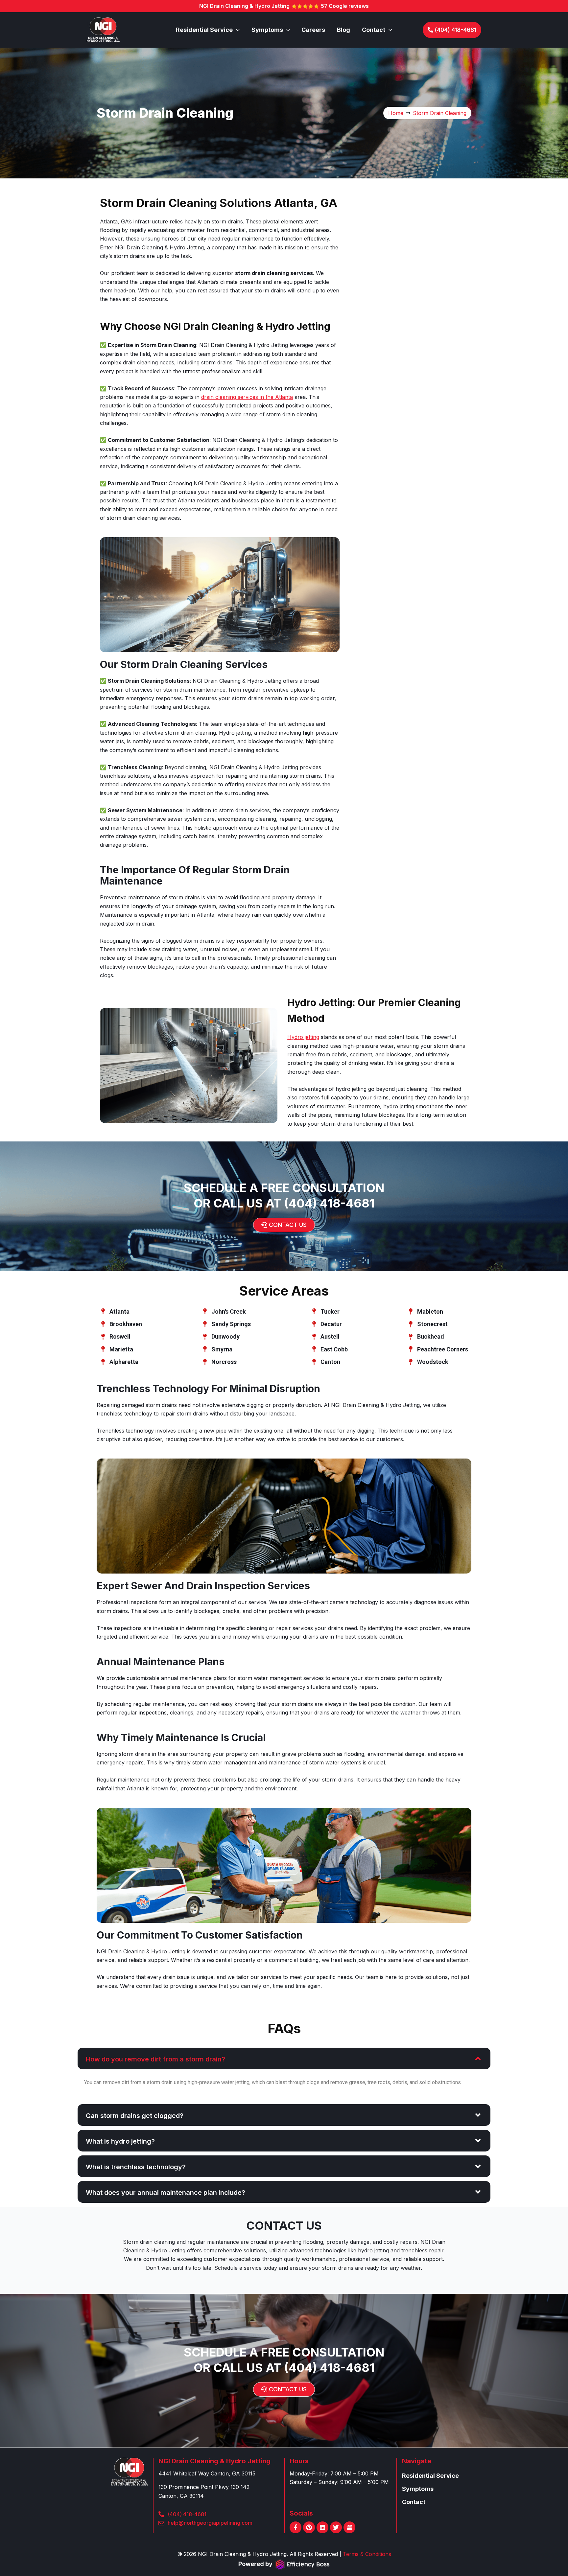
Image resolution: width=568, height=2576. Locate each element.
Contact (414, 2502)
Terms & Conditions (367, 2554)
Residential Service (430, 2476)
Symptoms (418, 2489)
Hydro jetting (303, 1037)
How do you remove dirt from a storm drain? (155, 2059)
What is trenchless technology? (136, 2167)
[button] (236, 30)
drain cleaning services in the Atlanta (247, 397)
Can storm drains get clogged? (135, 2116)
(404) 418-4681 (329, 1203)
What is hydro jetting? (120, 2141)
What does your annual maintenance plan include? (166, 2193)
